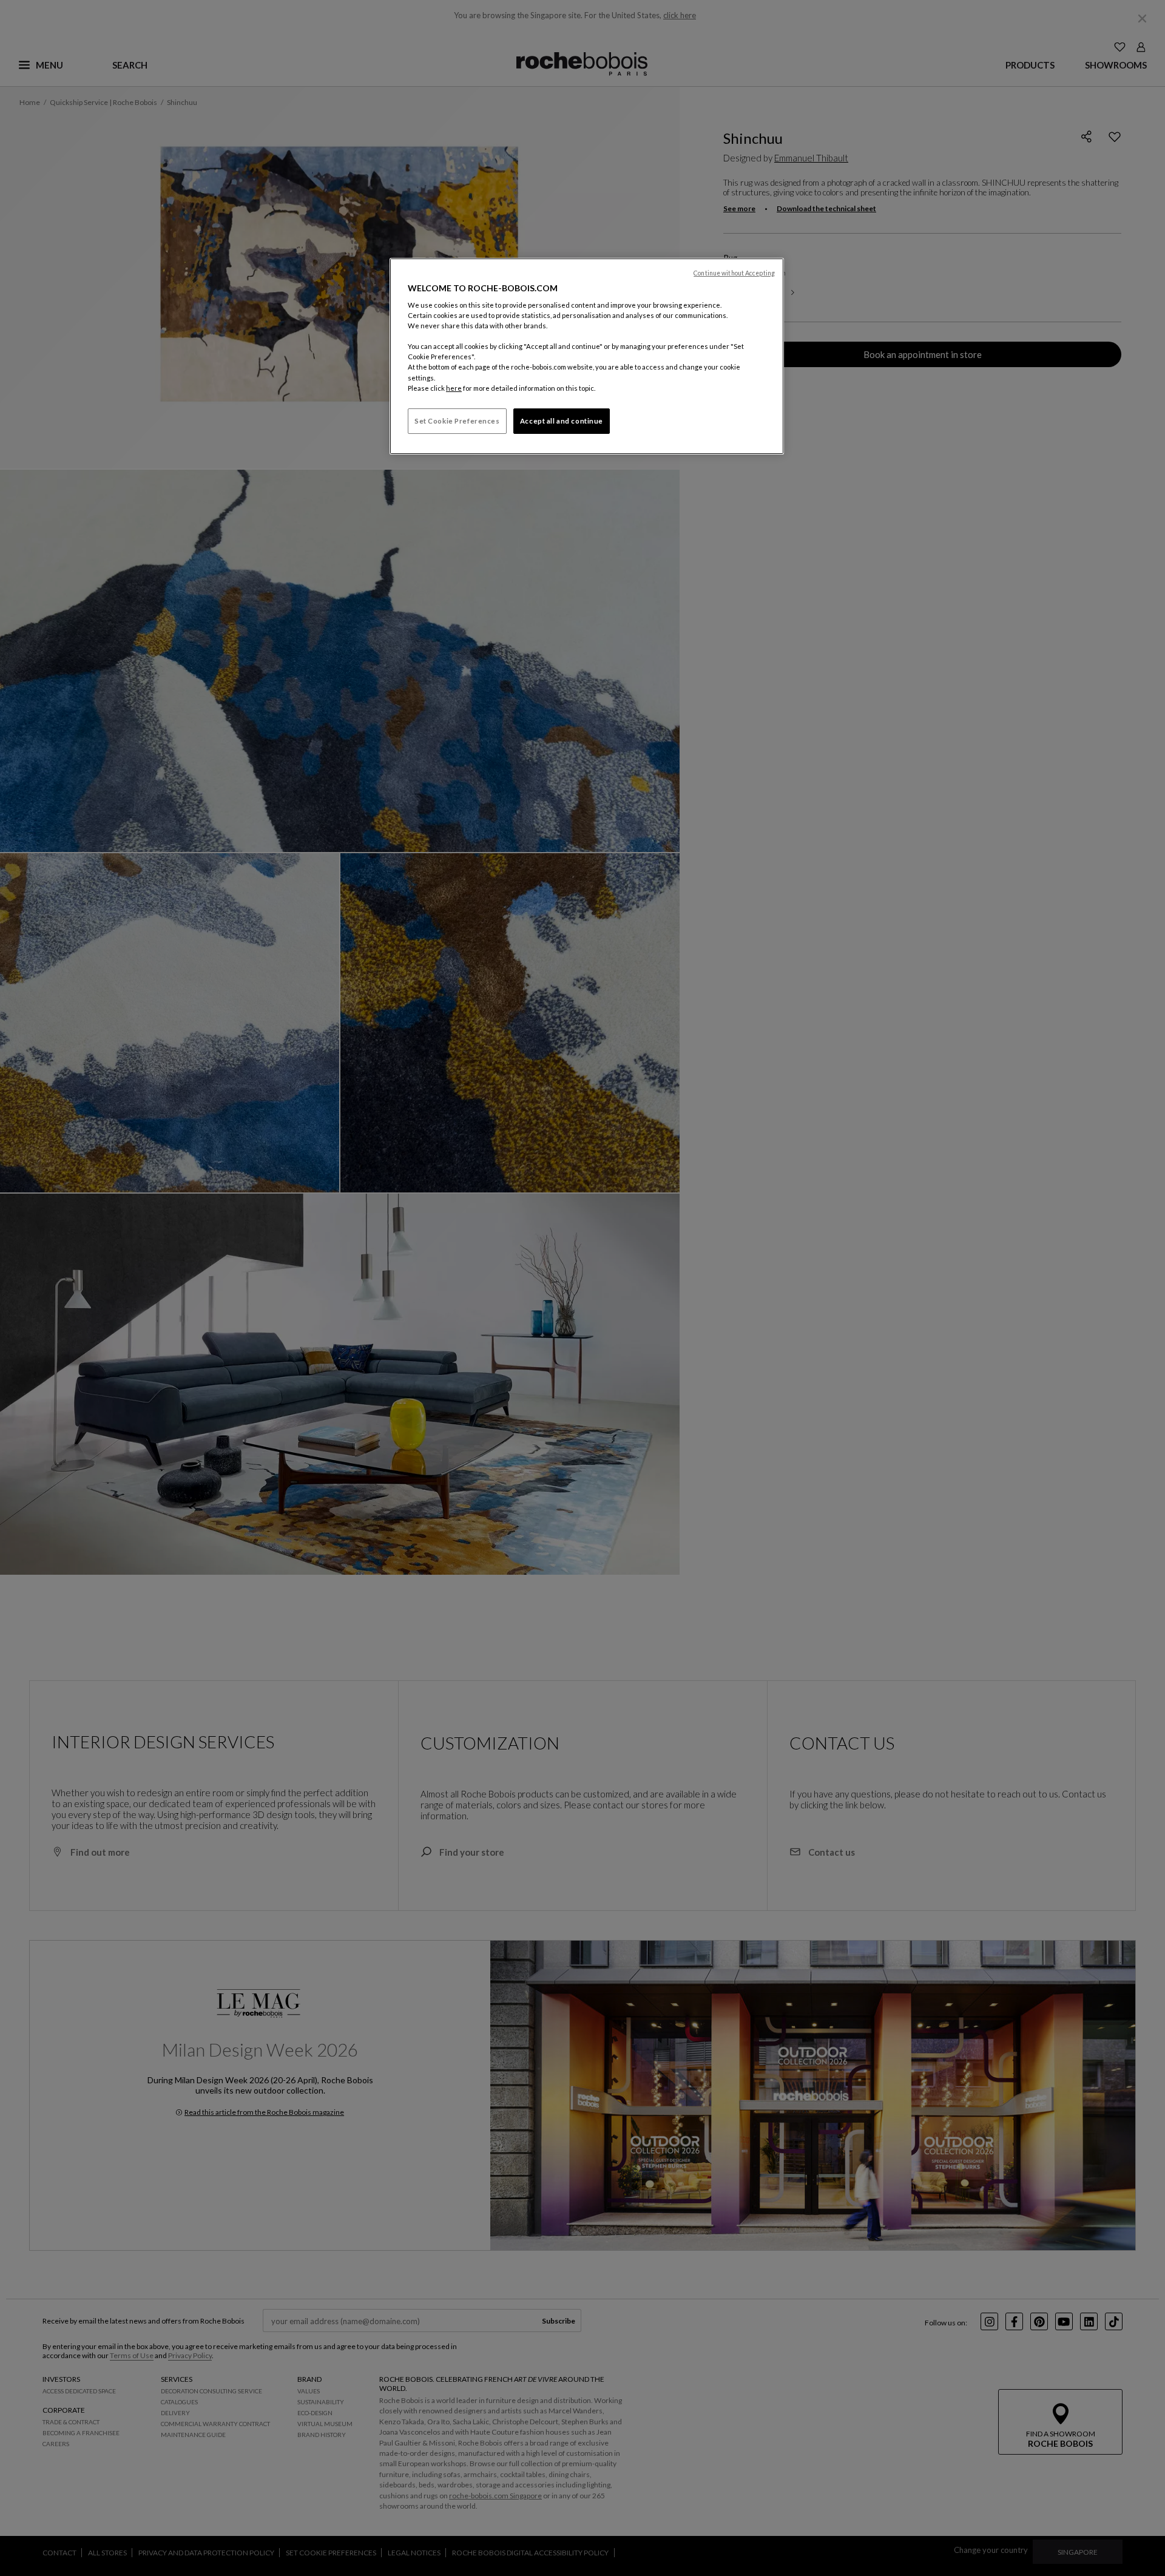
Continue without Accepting (734, 273)
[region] (587, 356)
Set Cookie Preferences (457, 421)
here (454, 388)
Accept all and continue (562, 421)
